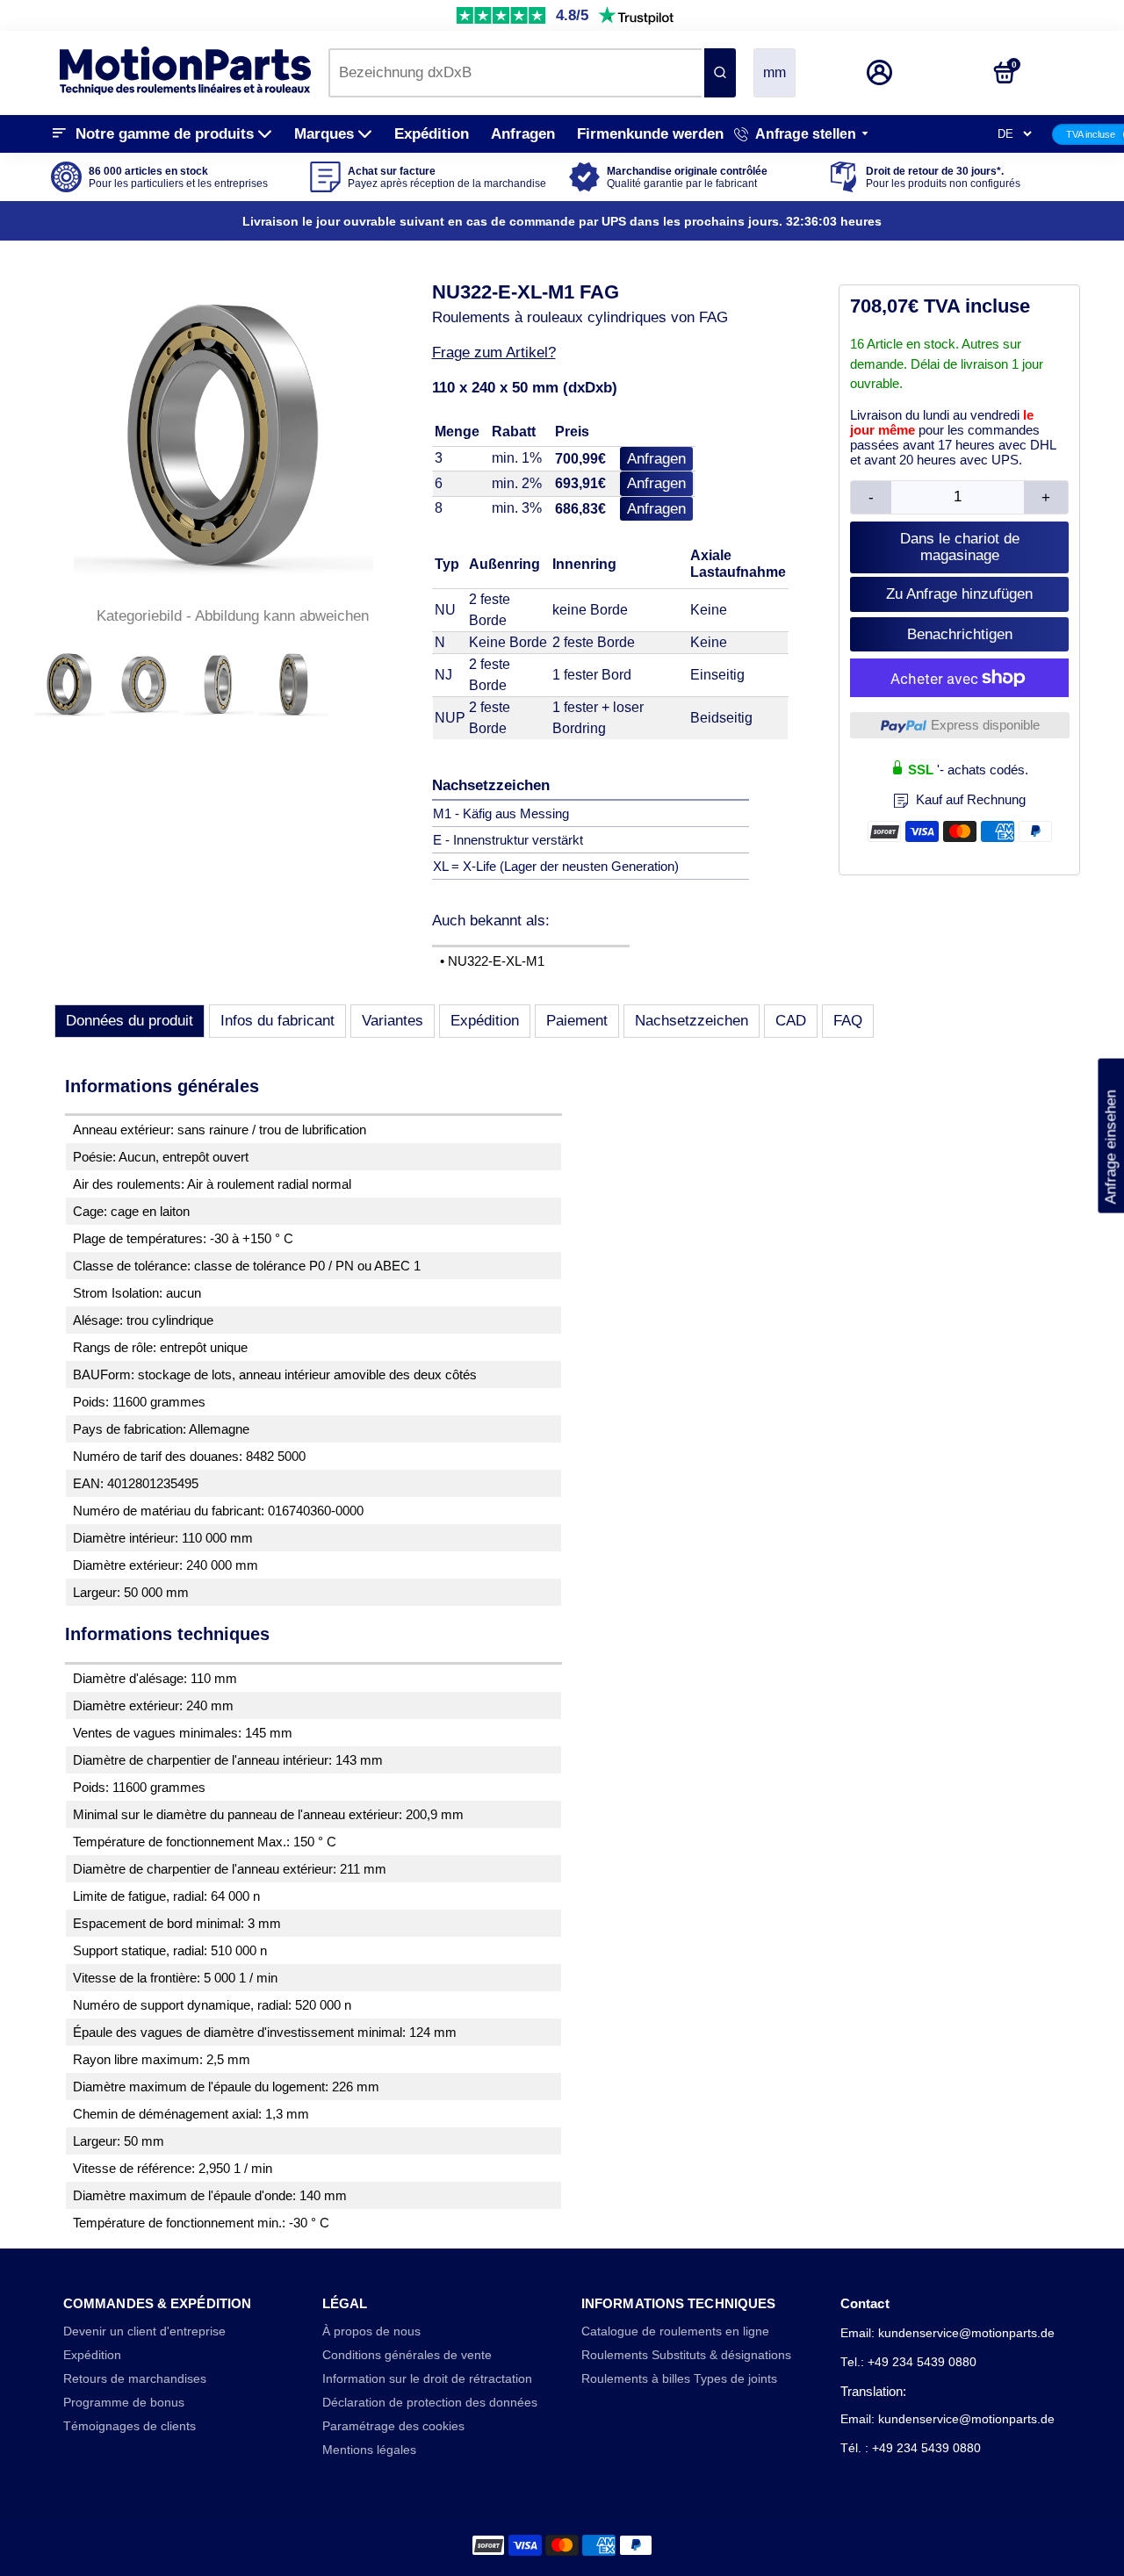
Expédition (432, 134)
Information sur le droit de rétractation (427, 2379)
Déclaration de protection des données (430, 2403)
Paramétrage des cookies (393, 2426)
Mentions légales (369, 2450)
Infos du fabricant (277, 1021)
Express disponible (985, 725)
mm (775, 72)
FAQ (848, 1021)
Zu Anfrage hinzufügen (959, 594)
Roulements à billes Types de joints (679, 2379)
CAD (791, 1021)
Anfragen (523, 134)
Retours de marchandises (135, 2379)
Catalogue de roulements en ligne (675, 2331)
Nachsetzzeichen (692, 1021)
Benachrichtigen (960, 634)
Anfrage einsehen (1110, 1135)
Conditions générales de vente (407, 2355)
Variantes (393, 1021)
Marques (324, 134)
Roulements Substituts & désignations (686, 2355)
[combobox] (515, 73)
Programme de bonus (124, 2403)
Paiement (577, 1021)
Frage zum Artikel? (494, 353)
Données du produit (130, 1021)
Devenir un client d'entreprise (144, 2331)
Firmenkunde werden (650, 134)
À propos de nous (371, 2331)
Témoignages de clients (130, 2426)
